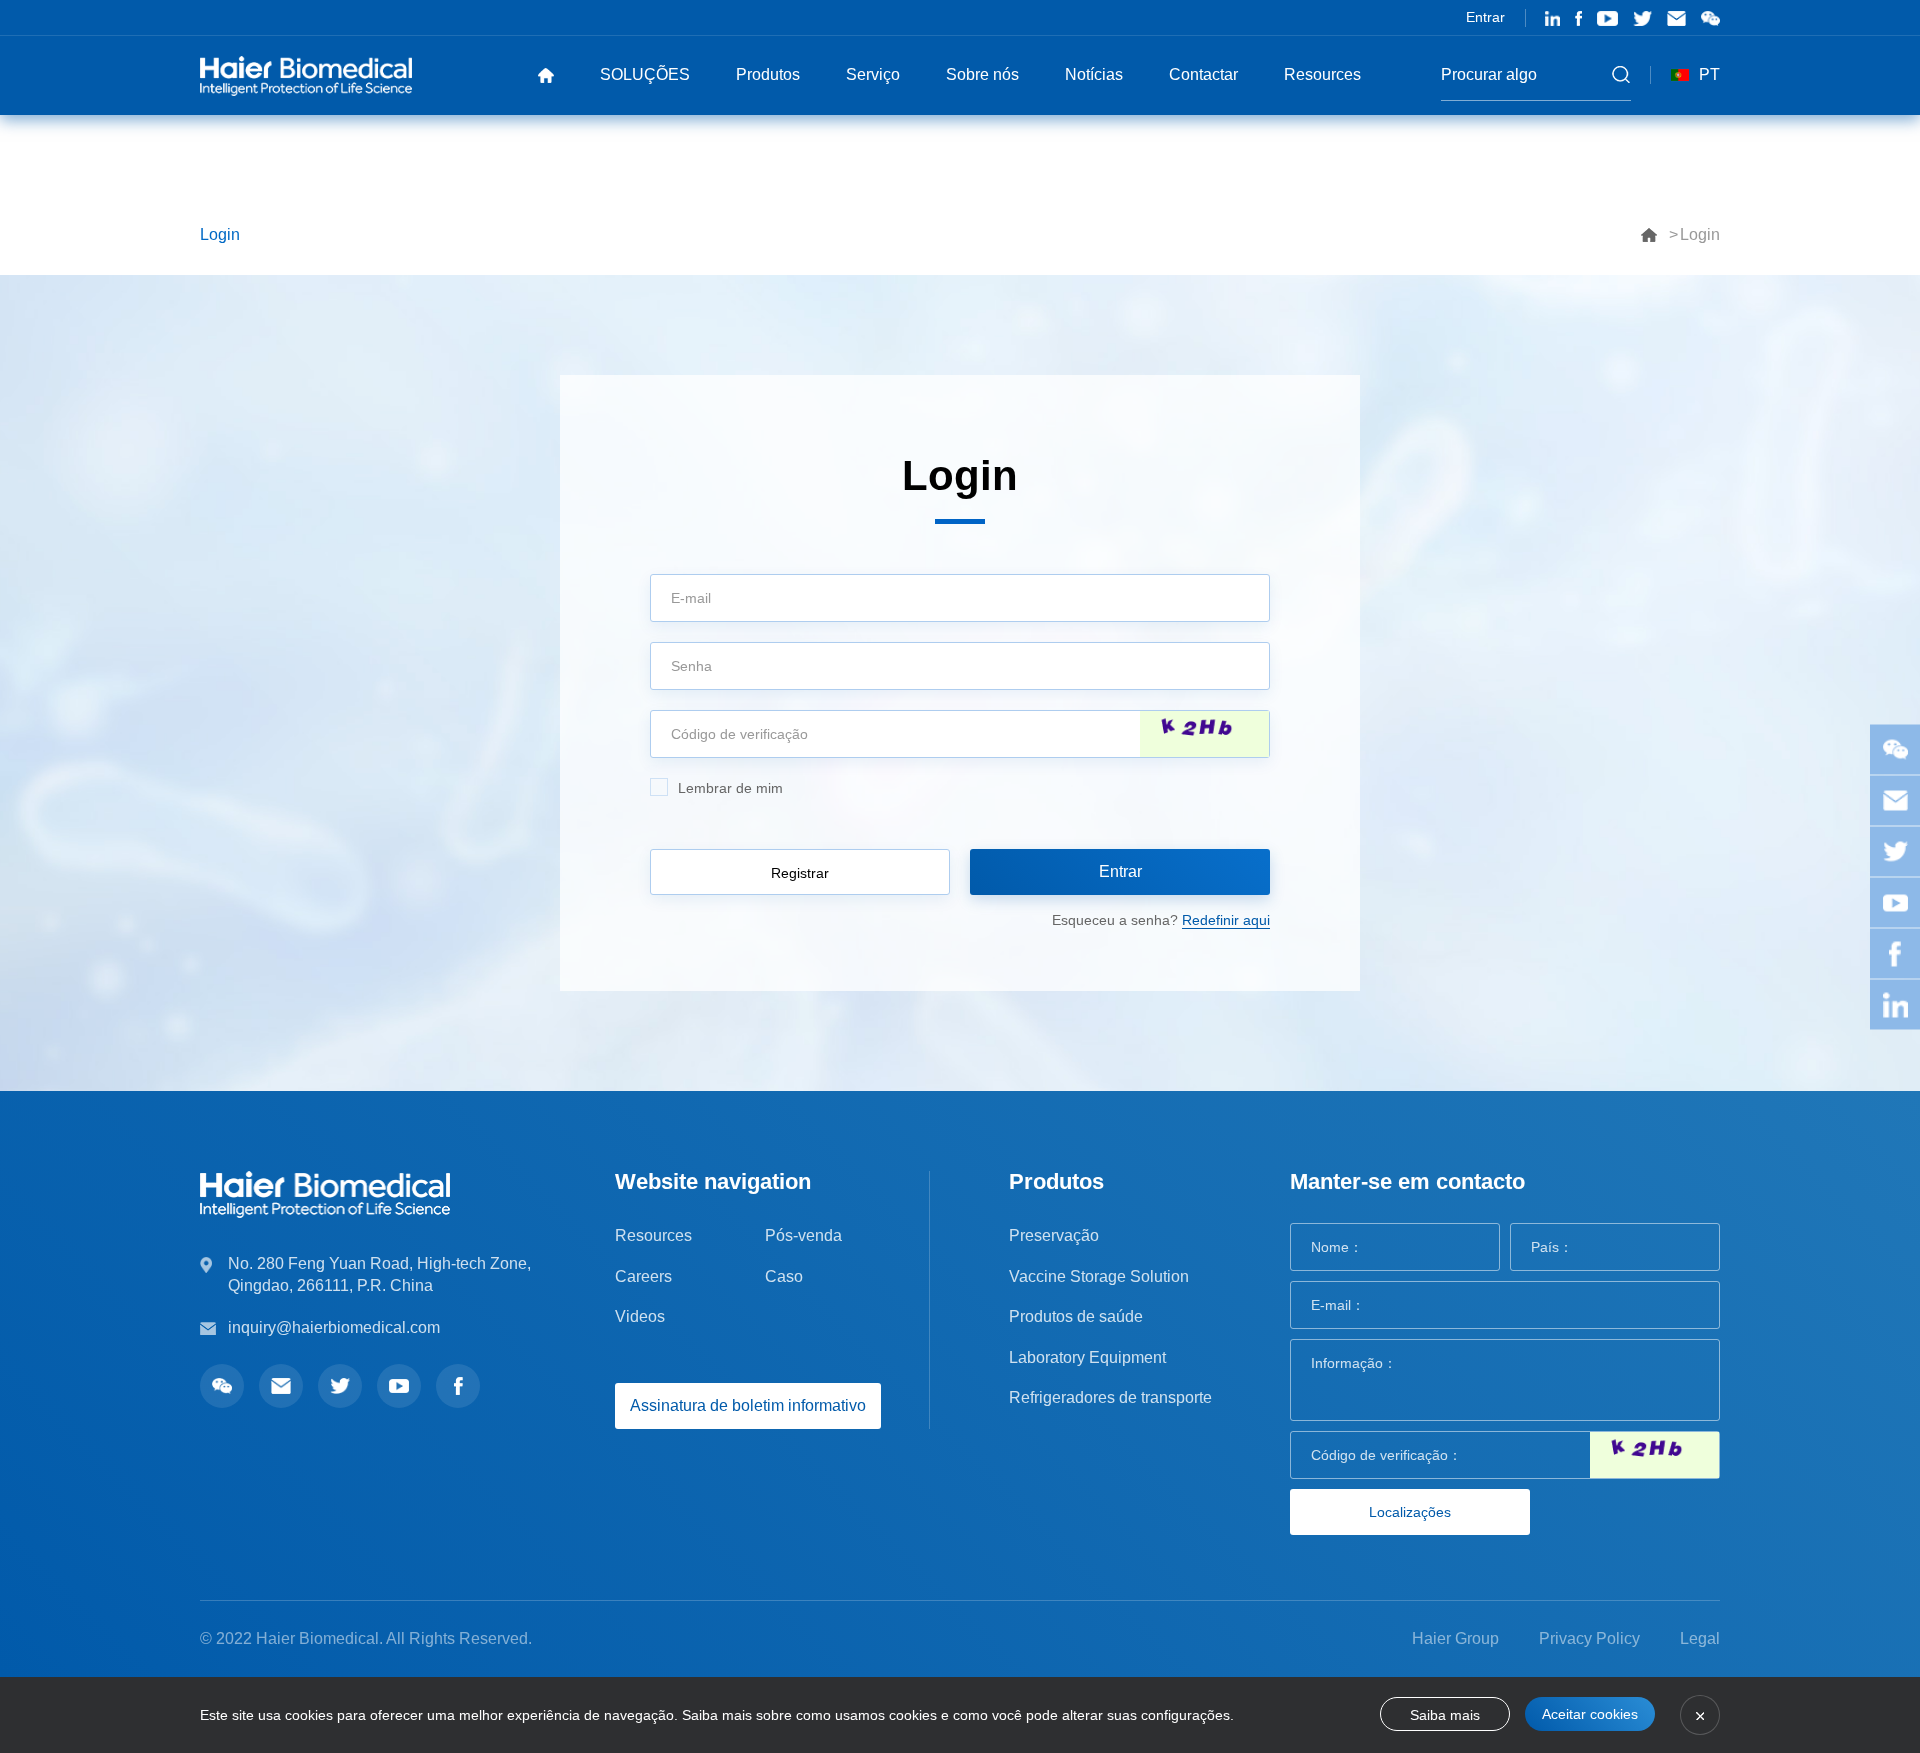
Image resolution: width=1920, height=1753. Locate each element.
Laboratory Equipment (1087, 1357)
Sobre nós (982, 74)
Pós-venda (803, 1235)
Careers (643, 1276)
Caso (784, 1276)
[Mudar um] (1204, 734)
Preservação (1054, 1235)
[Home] (546, 75)
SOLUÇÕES (645, 74)
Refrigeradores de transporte (1110, 1397)
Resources (1322, 74)
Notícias (1094, 74)
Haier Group (1455, 1638)
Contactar (1203, 74)
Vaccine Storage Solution (1099, 1276)
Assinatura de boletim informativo (748, 1405)
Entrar (1485, 17)
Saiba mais (1445, 1715)
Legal (1700, 1638)
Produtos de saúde (1076, 1316)
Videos (640, 1316)
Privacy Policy (1589, 1638)
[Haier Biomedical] (306, 75)
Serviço (873, 74)
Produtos (768, 74)
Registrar (800, 873)
